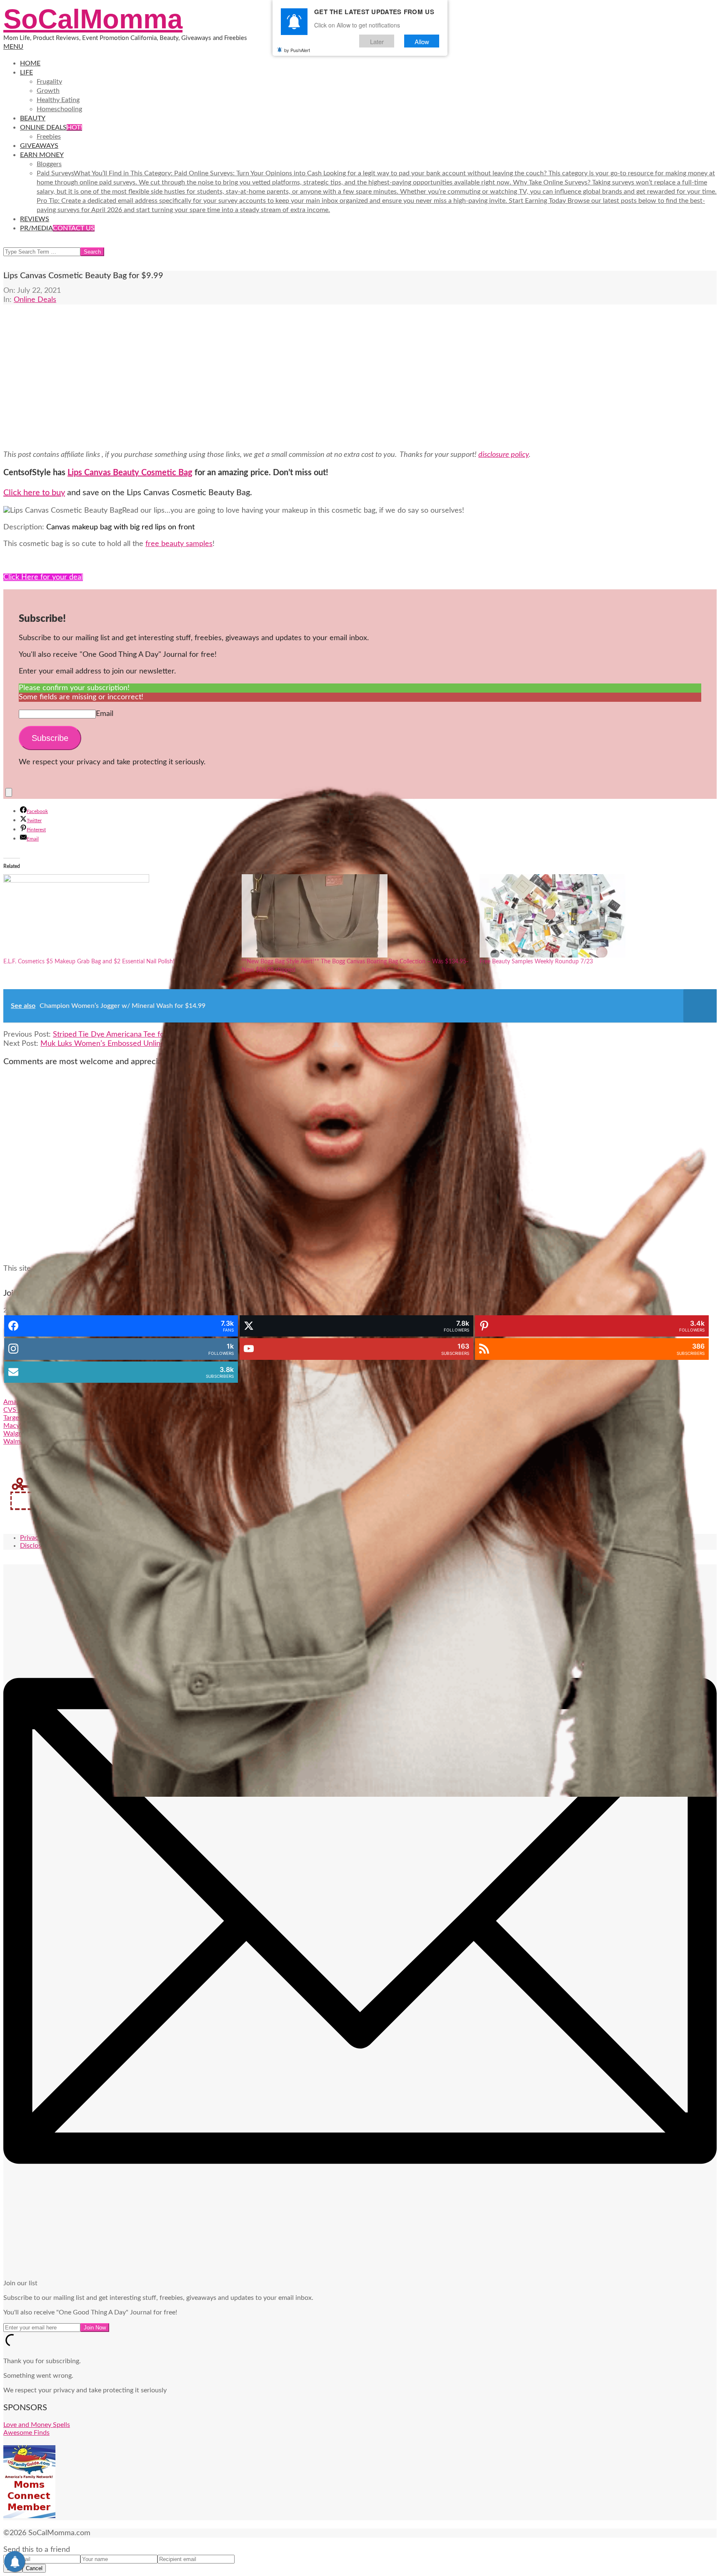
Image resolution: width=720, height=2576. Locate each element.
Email (105, 714)
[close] (9, 792)
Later (377, 41)
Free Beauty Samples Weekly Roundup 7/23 (536, 962)
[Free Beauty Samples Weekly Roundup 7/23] (595, 916)
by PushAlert (297, 50)
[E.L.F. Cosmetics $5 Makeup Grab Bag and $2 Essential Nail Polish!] (118, 916)
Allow (422, 41)
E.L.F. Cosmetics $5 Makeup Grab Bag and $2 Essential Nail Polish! (89, 962)
